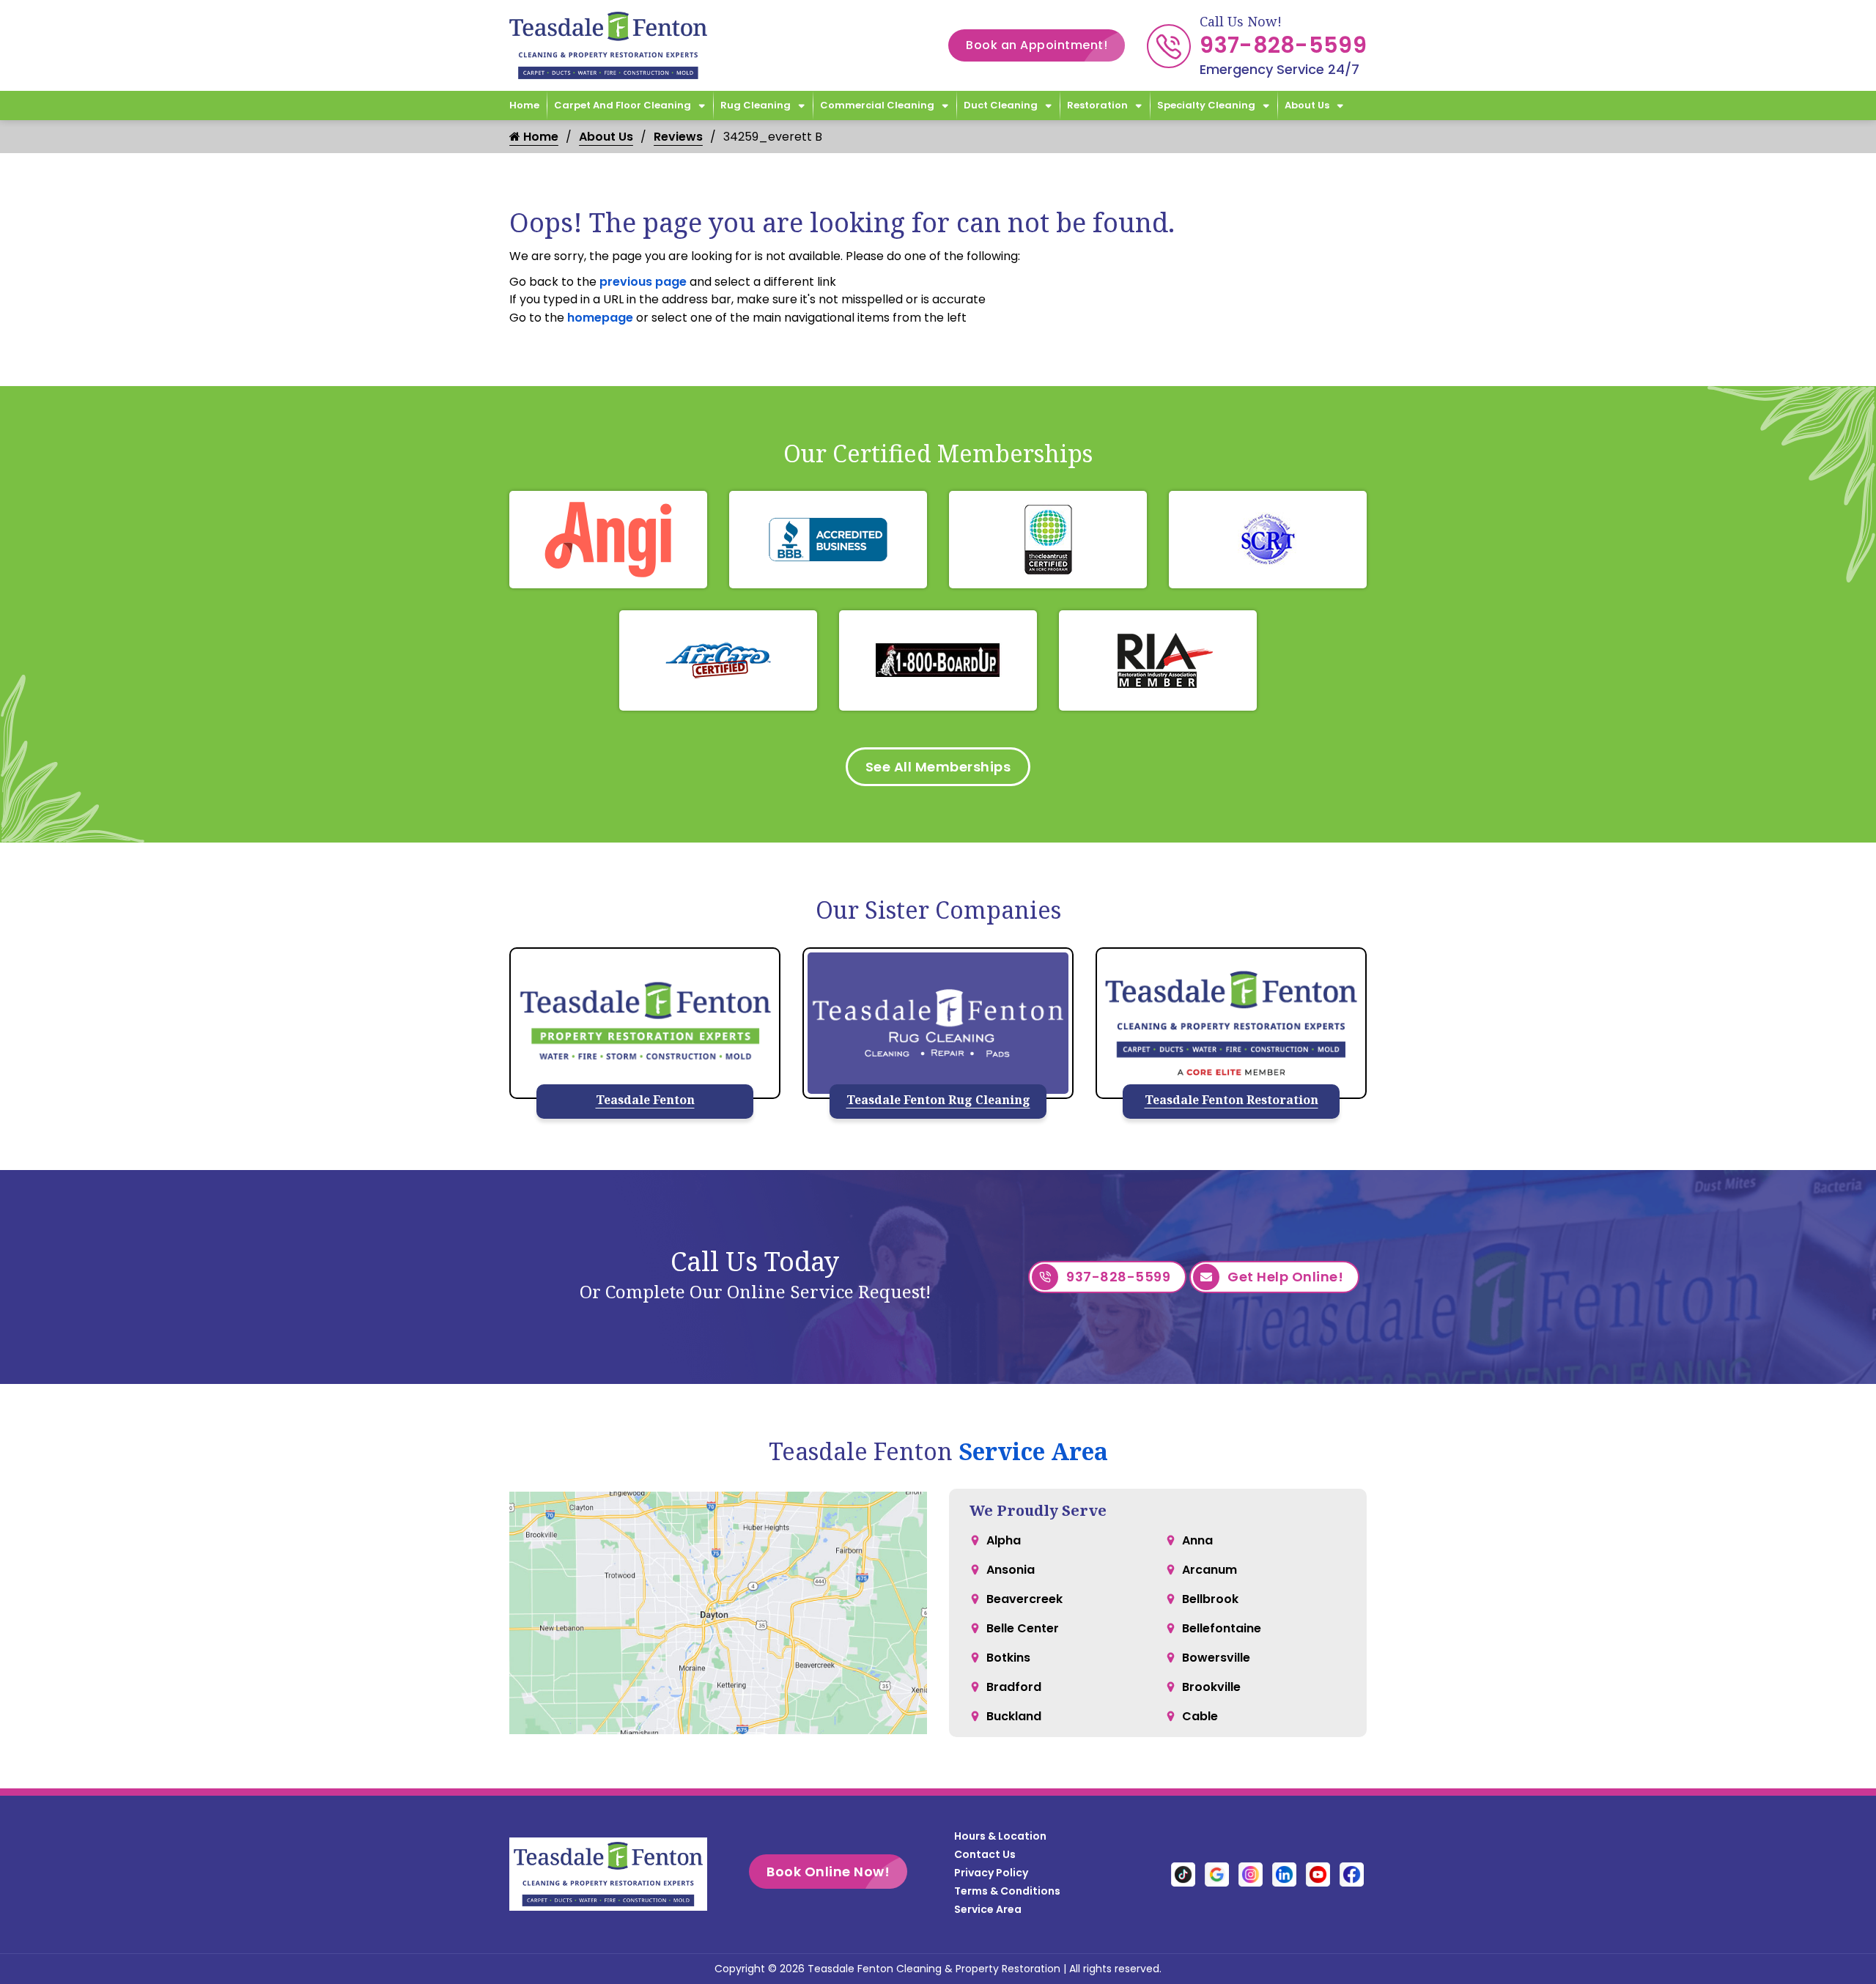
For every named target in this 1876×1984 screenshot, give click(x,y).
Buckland (1014, 1716)
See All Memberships (938, 767)
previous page (643, 282)
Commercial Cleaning (877, 105)
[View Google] (1217, 1874)
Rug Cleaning (756, 105)
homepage (600, 318)
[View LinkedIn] (1284, 1874)
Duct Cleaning (1001, 105)
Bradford (1014, 1687)
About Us (1307, 105)
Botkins (1008, 1658)
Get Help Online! (1285, 1277)
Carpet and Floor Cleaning (623, 105)
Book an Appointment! (1037, 45)
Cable (1200, 1716)
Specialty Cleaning (1206, 105)
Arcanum (1210, 1570)
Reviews (678, 137)
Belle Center (1023, 1628)
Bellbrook (1210, 1599)
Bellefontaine (1222, 1628)
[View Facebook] (1352, 1874)
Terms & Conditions (1007, 1891)
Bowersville (1216, 1658)
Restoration (1097, 105)
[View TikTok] (1183, 1874)
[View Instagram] (1251, 1874)
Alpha (1004, 1540)
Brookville (1211, 1687)
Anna (1197, 1540)
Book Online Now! (828, 1872)
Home (524, 105)
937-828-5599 (1283, 45)
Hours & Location (1000, 1836)
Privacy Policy (991, 1873)
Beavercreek (1024, 1599)
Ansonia (1011, 1570)
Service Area (1033, 1451)
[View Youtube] (1318, 1874)
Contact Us (985, 1854)
